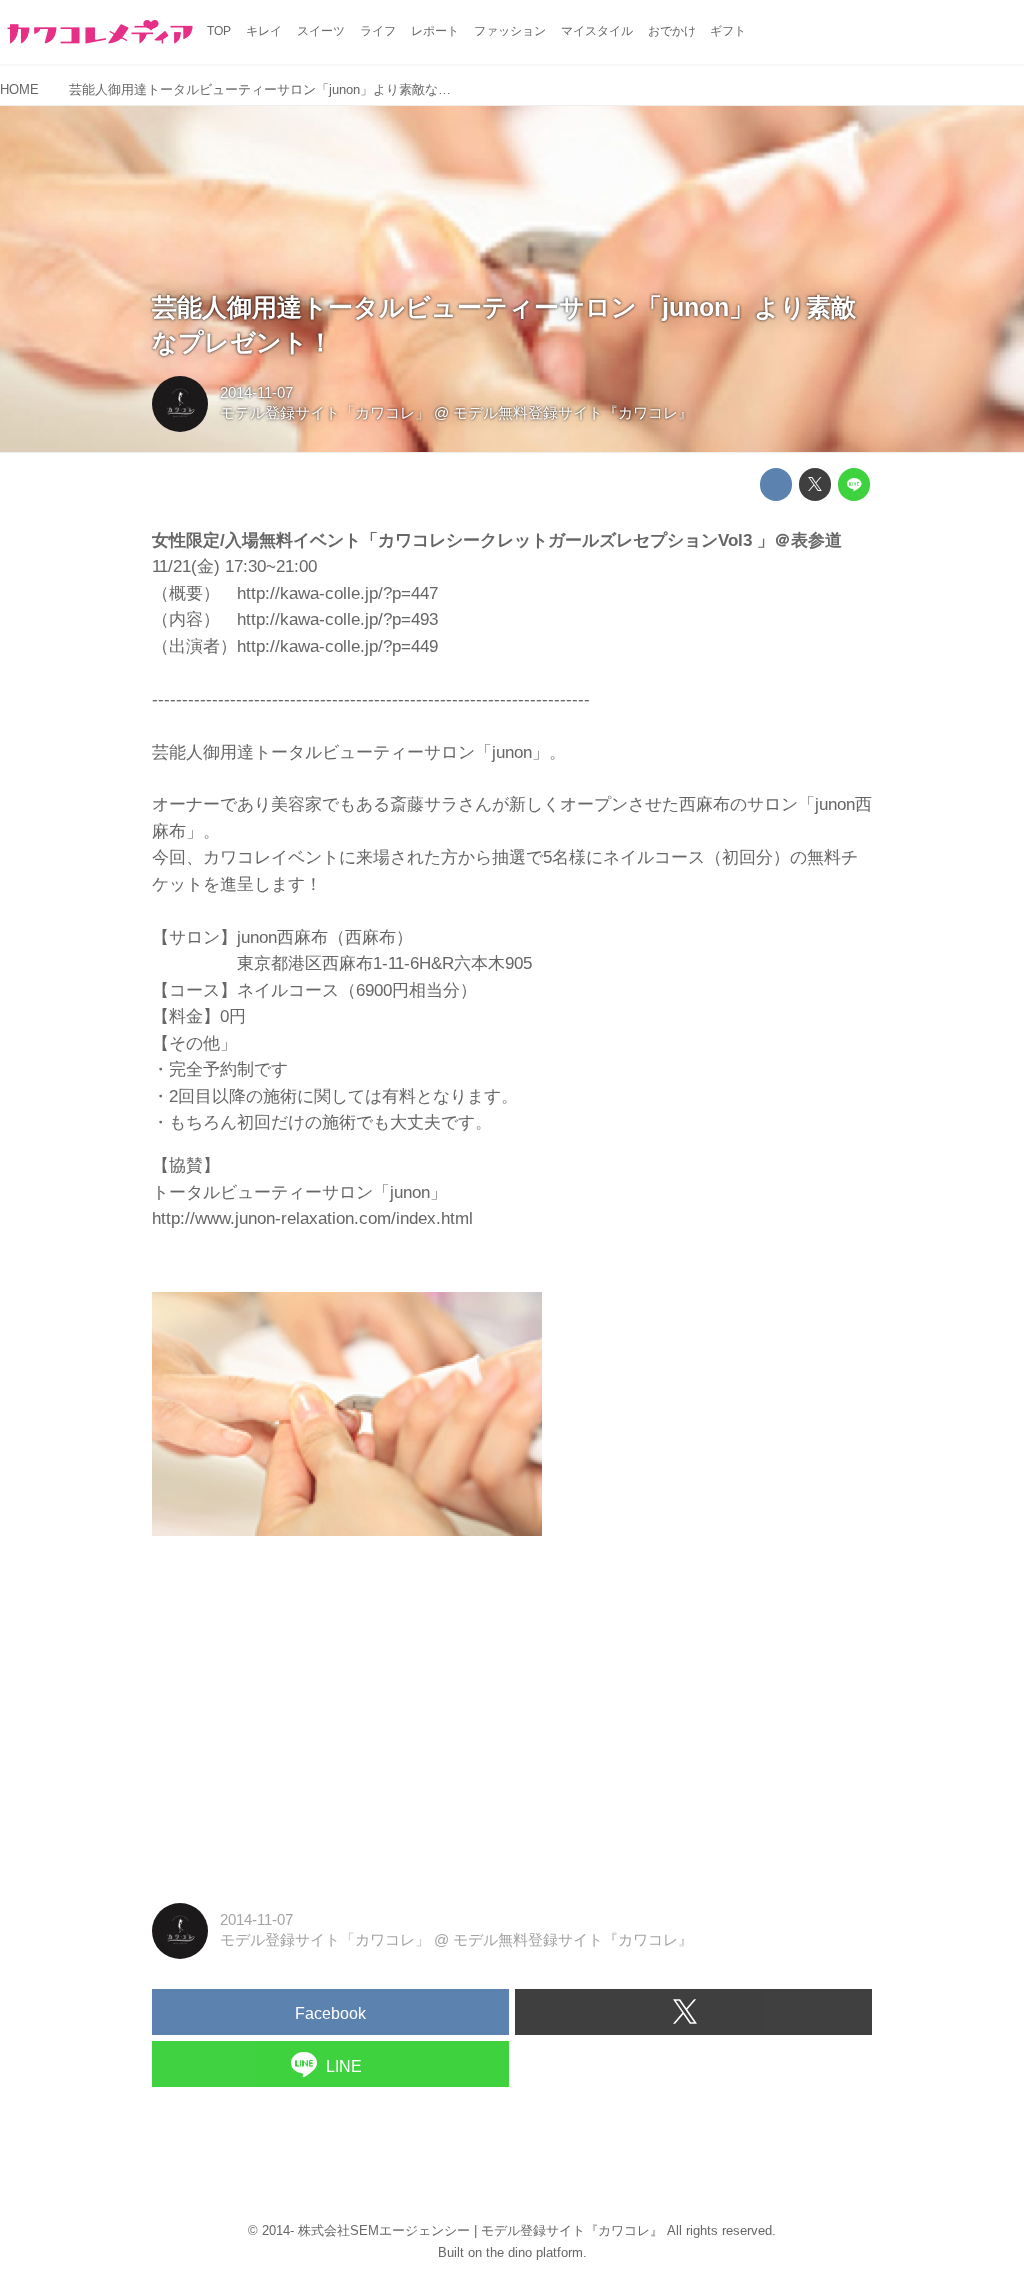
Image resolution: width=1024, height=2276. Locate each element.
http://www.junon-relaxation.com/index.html (312, 1218)
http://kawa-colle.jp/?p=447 (337, 593)
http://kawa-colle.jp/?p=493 (337, 619)
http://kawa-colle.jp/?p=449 (337, 646)
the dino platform (534, 2252)
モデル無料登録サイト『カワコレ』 (573, 413)
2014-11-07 (256, 393)
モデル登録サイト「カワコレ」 (325, 413)
